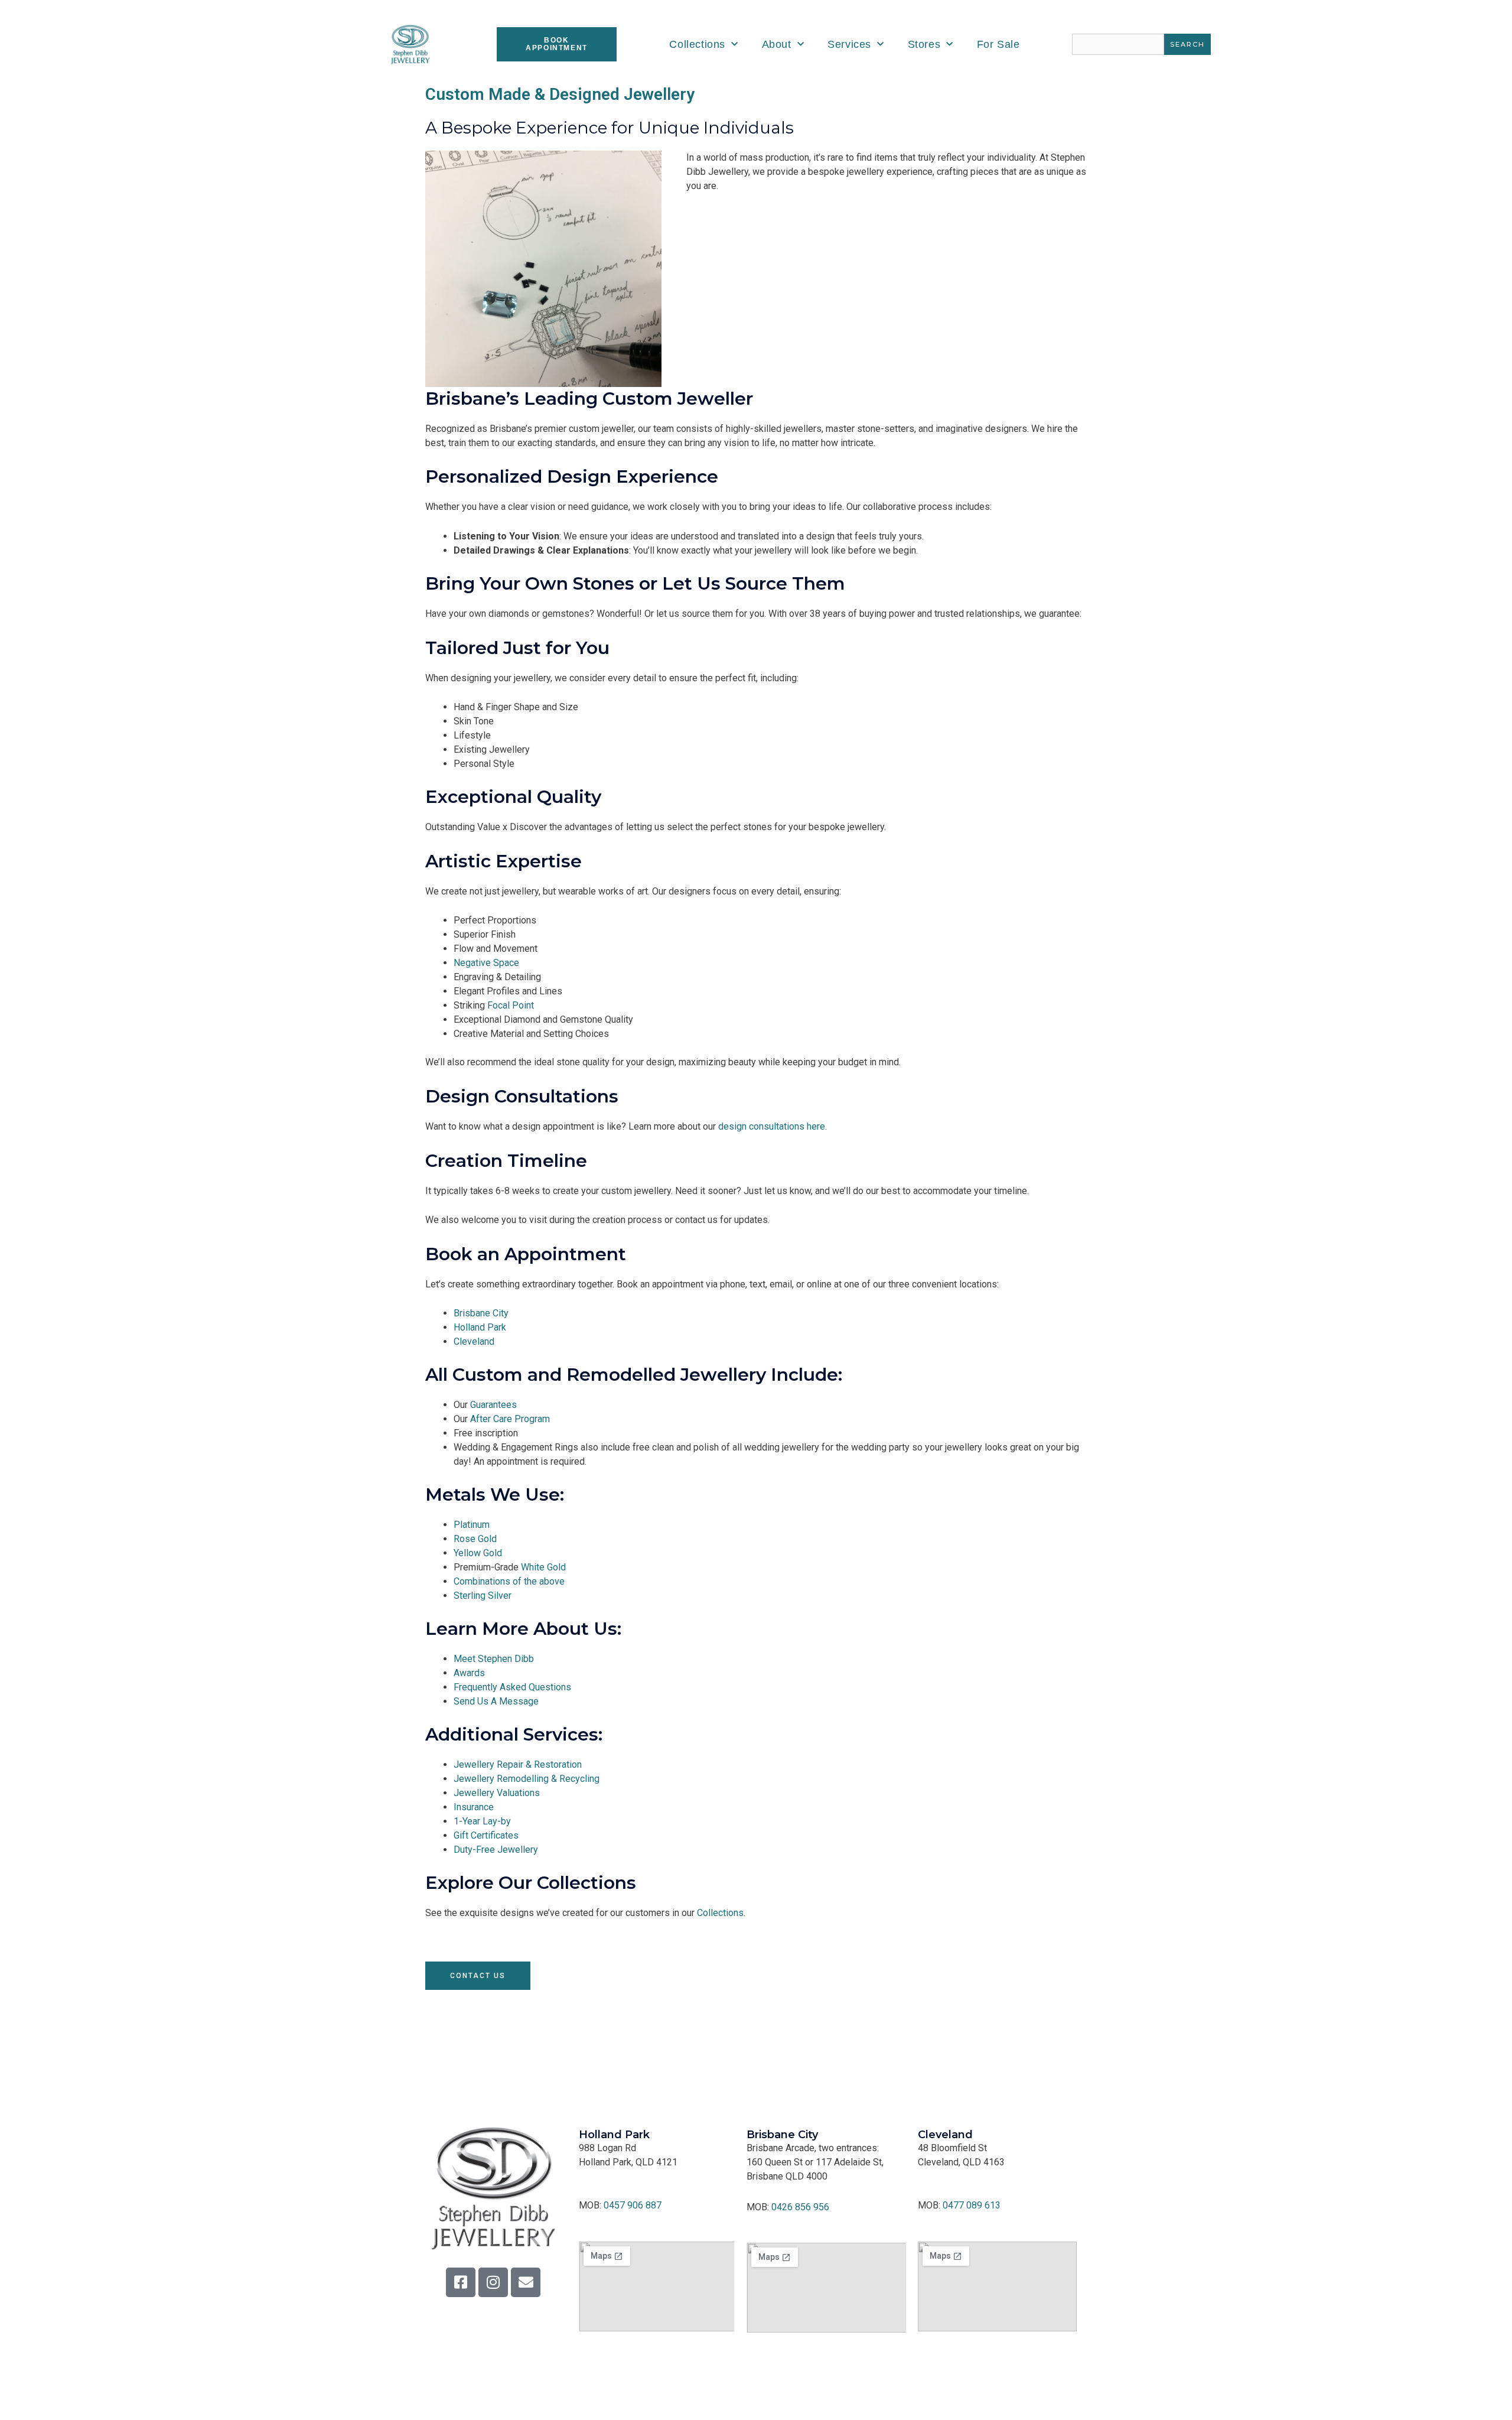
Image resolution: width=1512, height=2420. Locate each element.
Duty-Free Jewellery (496, 1850)
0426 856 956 (800, 2207)
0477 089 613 (972, 2205)
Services (849, 44)
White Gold (543, 1567)
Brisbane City (481, 1313)
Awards (469, 1673)
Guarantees (493, 1405)
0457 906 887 (633, 2205)
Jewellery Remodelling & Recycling (527, 1779)
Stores (924, 44)
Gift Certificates (486, 1835)
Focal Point (511, 1005)
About (777, 44)
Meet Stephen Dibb (494, 1659)
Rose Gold (475, 1539)
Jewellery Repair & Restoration (518, 1764)
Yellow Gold (478, 1553)
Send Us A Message (496, 1701)
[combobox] (1118, 44)
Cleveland (474, 1341)
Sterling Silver (483, 1596)
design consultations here (772, 1126)
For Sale (998, 44)
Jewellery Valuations (497, 1793)
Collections (697, 44)
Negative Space (486, 963)
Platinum (472, 1525)
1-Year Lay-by (482, 1821)
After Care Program (510, 1419)
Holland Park (480, 1327)
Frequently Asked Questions (512, 1687)
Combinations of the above (509, 1581)
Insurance (474, 1807)
